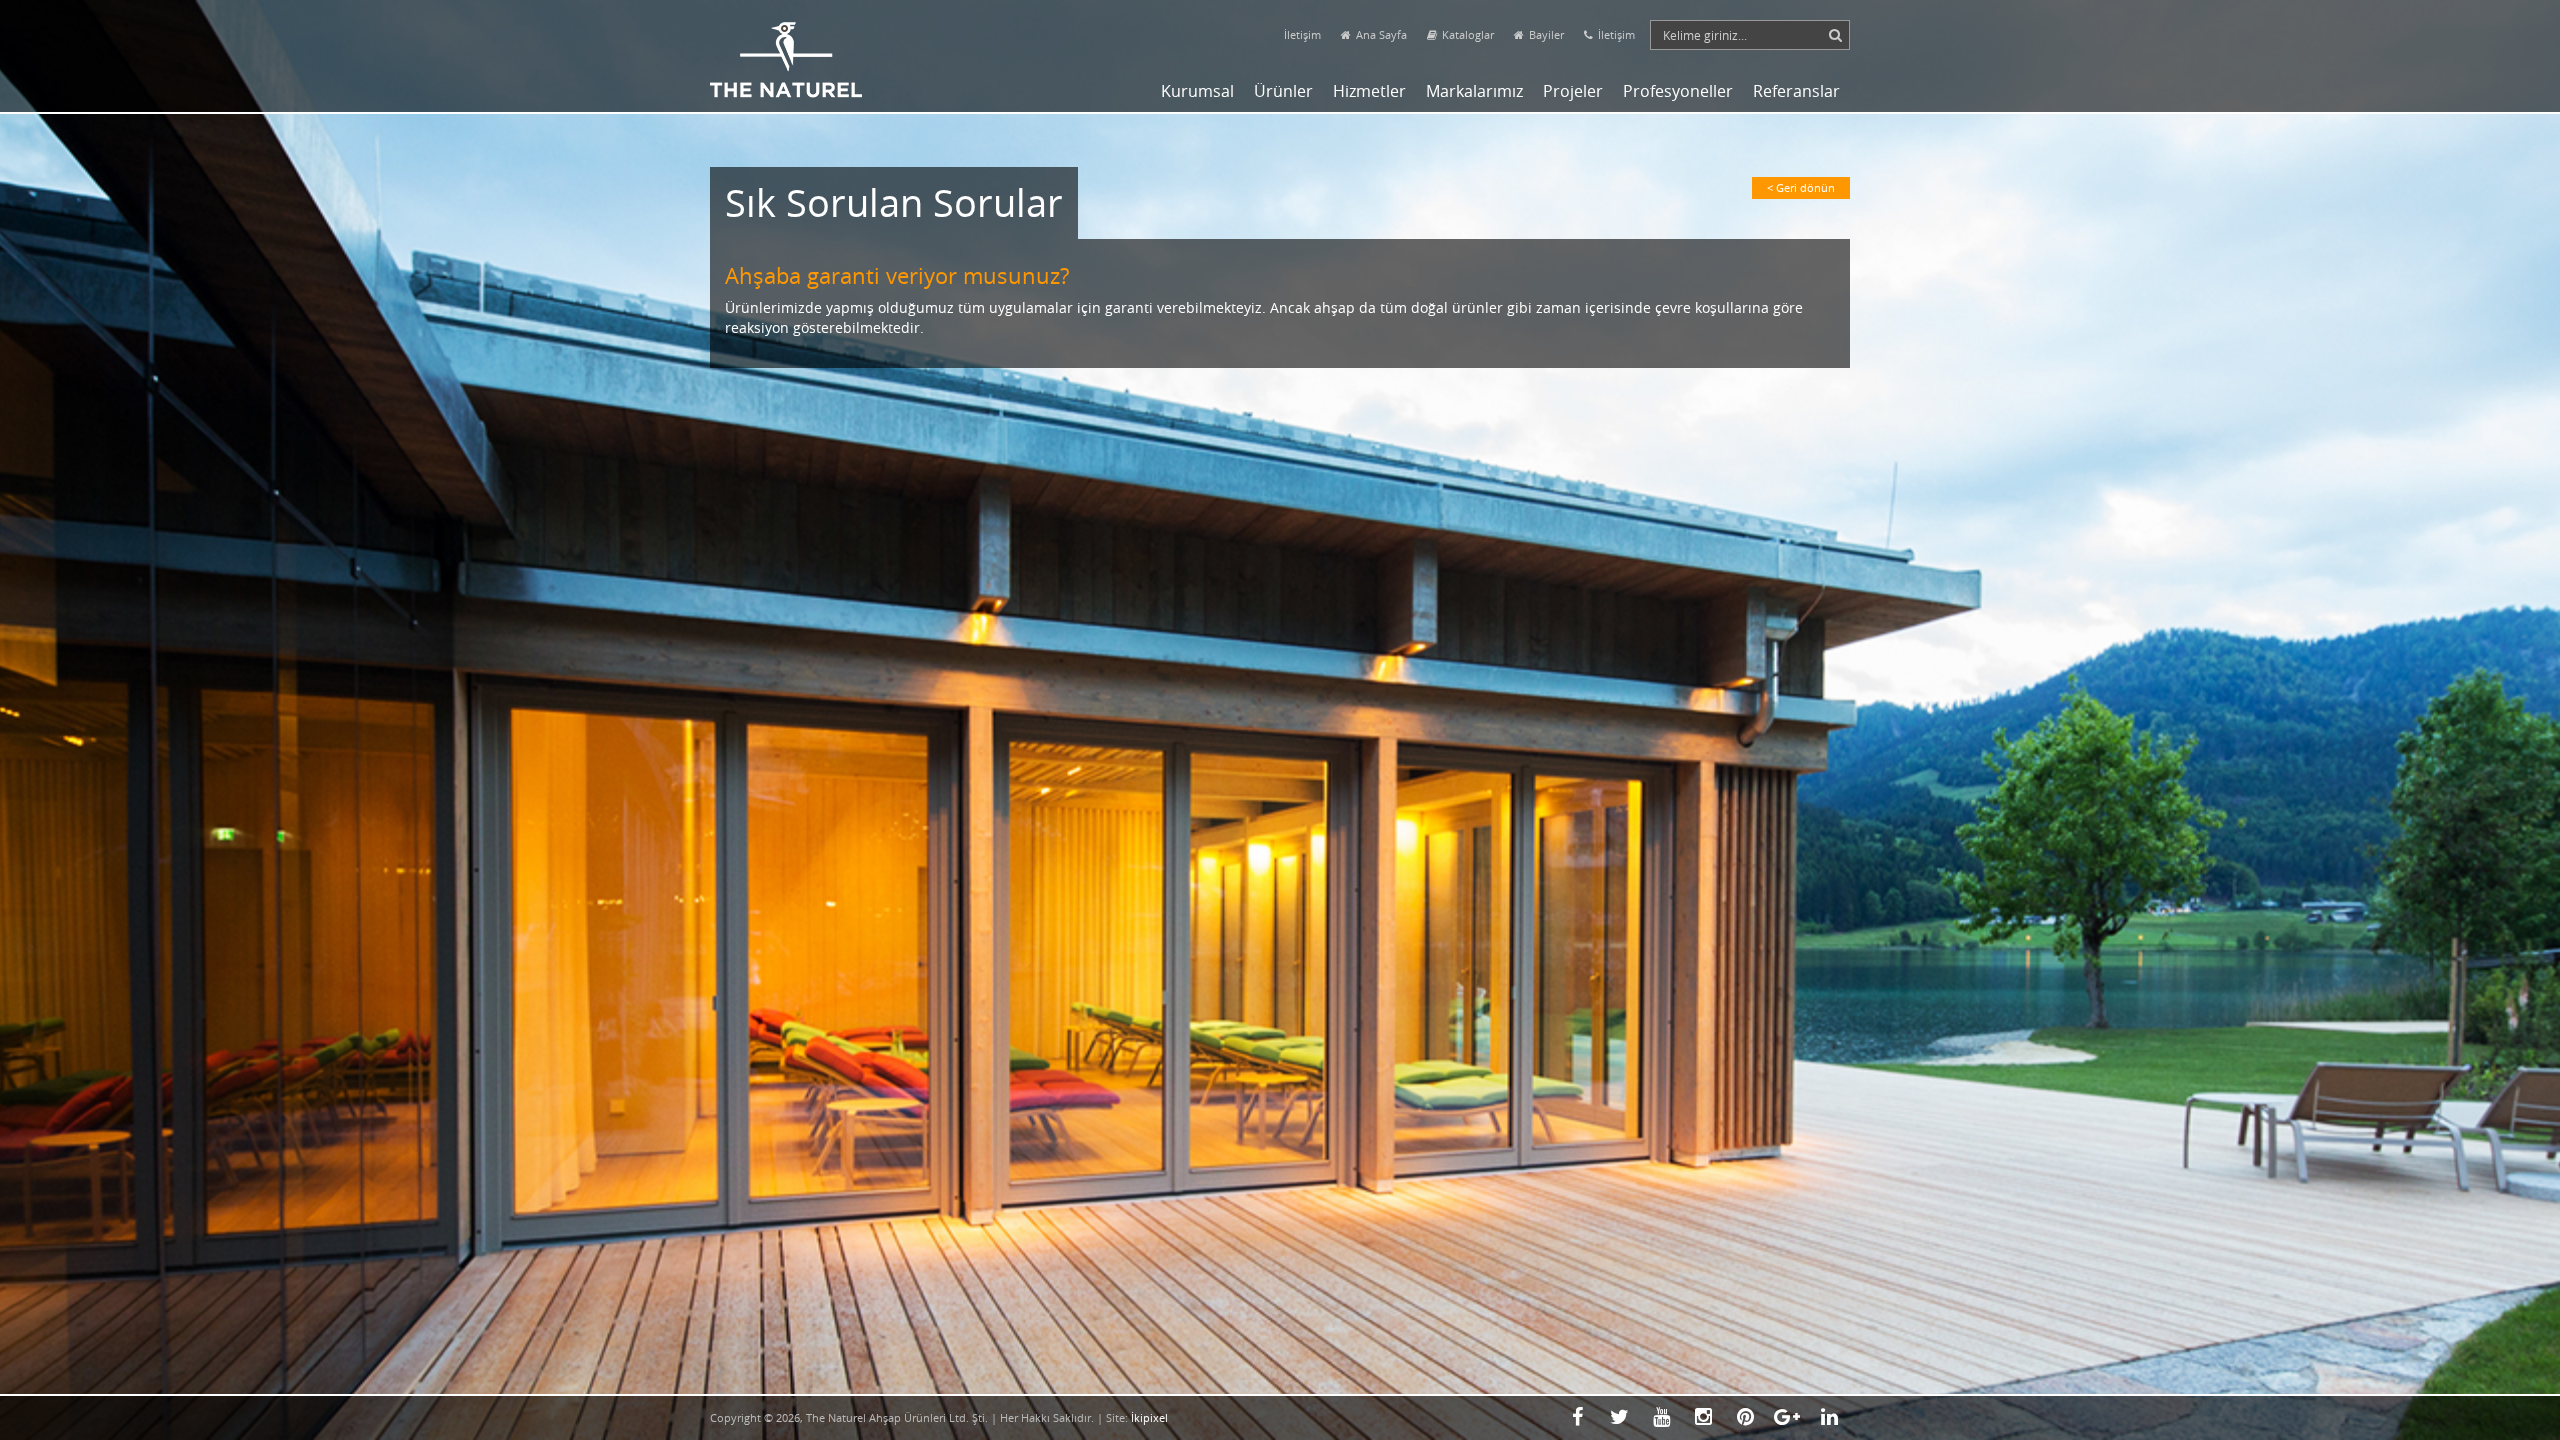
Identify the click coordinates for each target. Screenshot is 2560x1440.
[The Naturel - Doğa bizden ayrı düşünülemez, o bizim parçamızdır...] (786, 49)
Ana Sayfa (1381, 34)
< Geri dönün (1801, 187)
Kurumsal (1197, 91)
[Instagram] (1703, 1417)
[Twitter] (1619, 1417)
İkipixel (1149, 1417)
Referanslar (1796, 91)
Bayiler (1546, 34)
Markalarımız (1474, 91)
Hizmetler (1369, 91)
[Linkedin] (1829, 1417)
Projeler (1573, 91)
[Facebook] (1577, 1417)
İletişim (1302, 34)
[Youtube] (1661, 1417)
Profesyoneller (1678, 91)
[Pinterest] (1745, 1417)
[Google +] (1787, 1417)
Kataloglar (1468, 34)
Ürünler (1283, 91)
